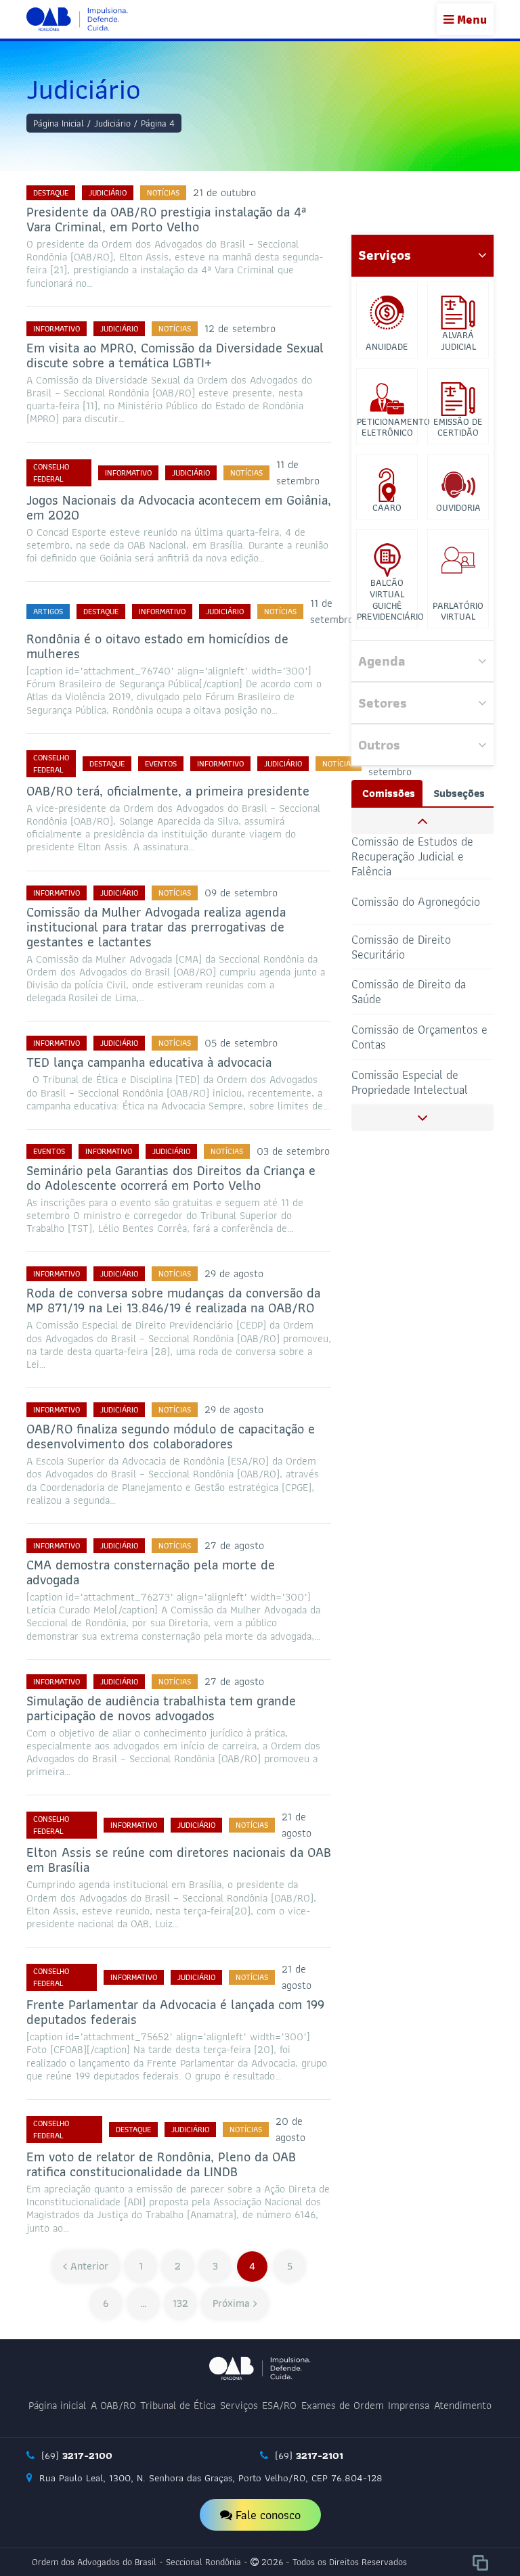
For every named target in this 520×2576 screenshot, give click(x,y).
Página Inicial (59, 123)
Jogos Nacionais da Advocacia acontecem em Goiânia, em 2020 (179, 507)
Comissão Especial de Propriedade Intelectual (410, 1081)
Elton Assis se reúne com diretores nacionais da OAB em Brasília (179, 1860)
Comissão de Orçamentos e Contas (419, 1037)
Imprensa (409, 2405)
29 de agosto (234, 1273)
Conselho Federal (51, 473)
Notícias (163, 192)
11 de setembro (298, 473)
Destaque (51, 192)
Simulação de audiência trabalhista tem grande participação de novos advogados (161, 1708)
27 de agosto (234, 1545)
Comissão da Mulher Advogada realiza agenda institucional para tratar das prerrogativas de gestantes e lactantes (156, 927)
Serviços (239, 2405)
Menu (470, 19)
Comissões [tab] (389, 793)
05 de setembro (241, 1043)
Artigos (48, 611)
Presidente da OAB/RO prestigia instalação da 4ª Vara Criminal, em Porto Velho (166, 219)
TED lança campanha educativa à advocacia (149, 1062)
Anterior (89, 2266)
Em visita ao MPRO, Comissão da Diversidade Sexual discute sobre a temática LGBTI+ (175, 355)
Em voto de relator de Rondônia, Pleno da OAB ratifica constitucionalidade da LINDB (161, 2164)
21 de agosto (297, 1825)
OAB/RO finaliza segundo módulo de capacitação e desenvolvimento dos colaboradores (171, 1436)
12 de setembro (240, 328)
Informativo (57, 328)
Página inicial (57, 2405)
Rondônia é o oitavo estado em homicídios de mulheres (157, 646)
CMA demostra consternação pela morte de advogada (151, 1572)
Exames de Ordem (343, 2405)
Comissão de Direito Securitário (401, 946)
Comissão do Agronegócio (416, 901)
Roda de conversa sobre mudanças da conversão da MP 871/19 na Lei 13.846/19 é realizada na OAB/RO (173, 1300)
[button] (422, 821)
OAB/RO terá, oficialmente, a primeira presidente (168, 791)
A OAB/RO (113, 2405)
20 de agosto (290, 2129)
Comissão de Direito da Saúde (409, 991)
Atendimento (463, 2405)
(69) (75, 2456)
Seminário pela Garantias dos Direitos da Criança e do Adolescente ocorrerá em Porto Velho (171, 1178)
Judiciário (112, 123)
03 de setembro (293, 1151)
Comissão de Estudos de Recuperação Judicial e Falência (412, 857)
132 (180, 2303)
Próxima (231, 2303)
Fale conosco (266, 2515)
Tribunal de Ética (178, 2405)
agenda (382, 661)
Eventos (161, 763)
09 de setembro (241, 893)
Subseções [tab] (459, 793)
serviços (385, 255)
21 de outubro (224, 192)
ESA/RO (279, 2405)
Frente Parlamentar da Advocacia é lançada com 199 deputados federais (175, 2012)
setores (383, 703)
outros (379, 745)
